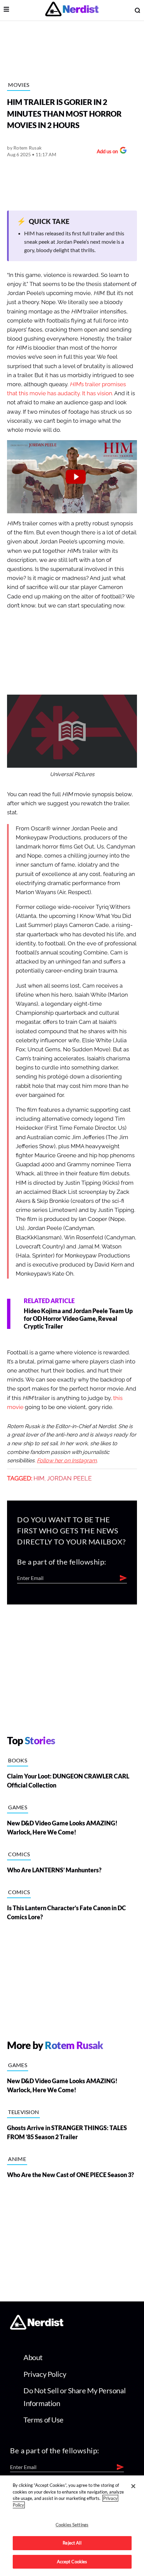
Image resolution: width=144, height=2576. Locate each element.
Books (18, 1760)
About (33, 2357)
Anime (17, 2159)
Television (23, 2112)
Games (18, 1807)
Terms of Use (44, 2420)
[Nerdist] (72, 10)
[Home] (37, 2327)
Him (39, 1478)
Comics (19, 1854)
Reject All (72, 2543)
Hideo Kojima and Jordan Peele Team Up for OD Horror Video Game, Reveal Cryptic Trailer (78, 1319)
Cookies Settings (72, 2525)
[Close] (133, 2486)
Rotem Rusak (27, 148)
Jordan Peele (69, 1478)
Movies (19, 85)
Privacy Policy (45, 2374)
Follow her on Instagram (67, 1461)
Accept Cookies (72, 2562)
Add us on (106, 152)
